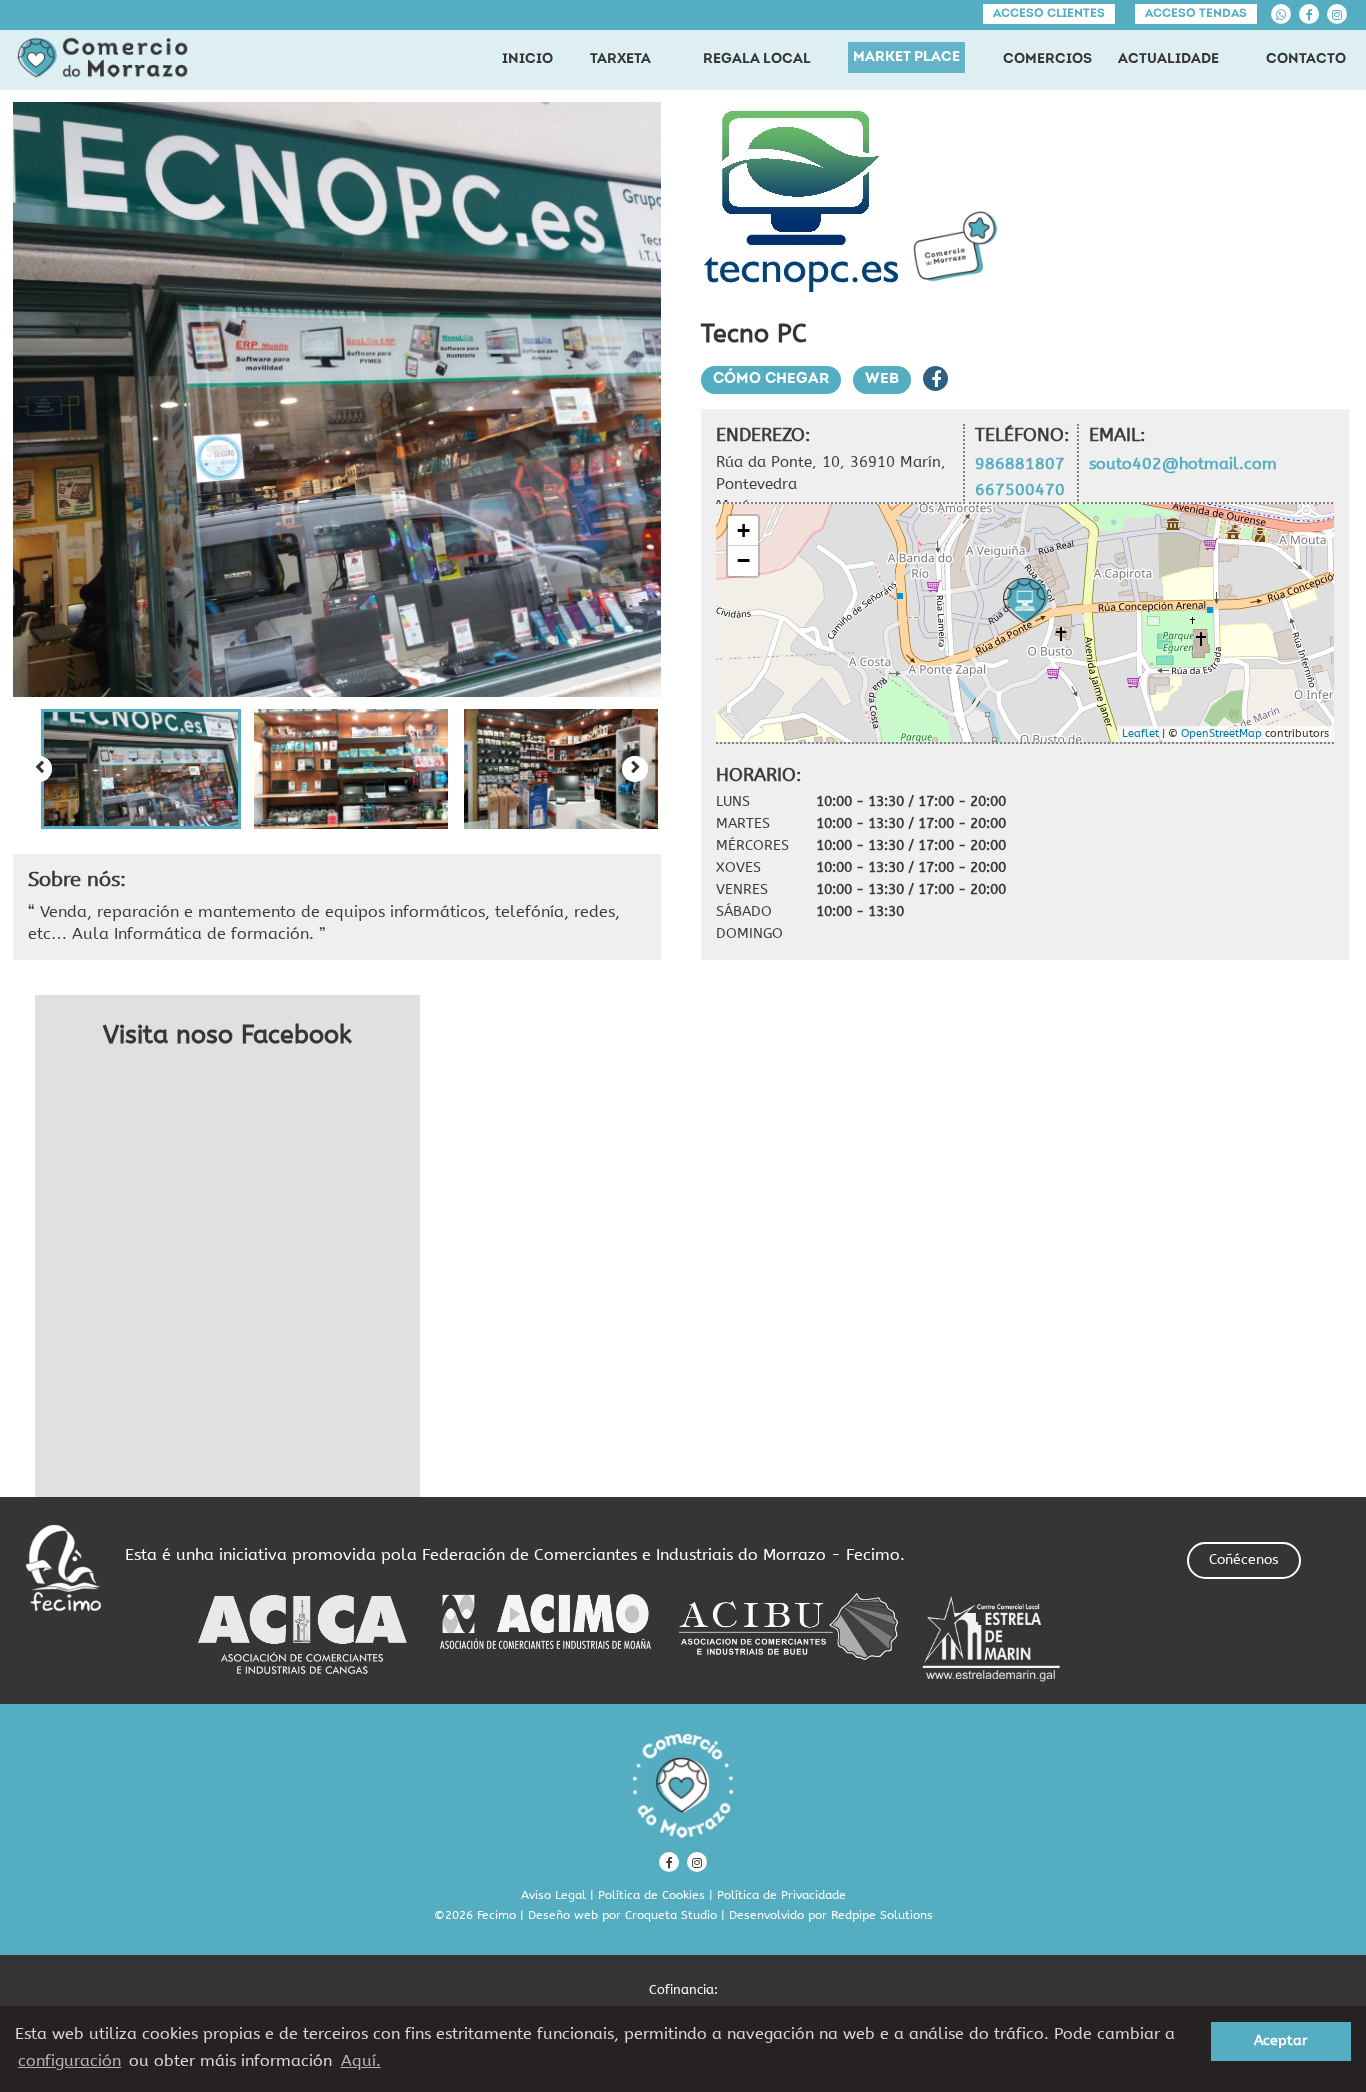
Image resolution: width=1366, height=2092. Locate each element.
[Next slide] (635, 769)
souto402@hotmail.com (1183, 463)
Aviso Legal (553, 1895)
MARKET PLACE (906, 57)
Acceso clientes (1049, 14)
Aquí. (361, 2060)
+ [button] (743, 530)
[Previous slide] (39, 769)
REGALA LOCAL (757, 59)
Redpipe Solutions (882, 1915)
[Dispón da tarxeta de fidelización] (955, 246)
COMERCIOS (1047, 59)
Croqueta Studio (671, 1915)
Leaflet (1140, 733)
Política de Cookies (651, 1895)
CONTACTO (1306, 59)
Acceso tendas (1196, 14)
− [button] (743, 560)
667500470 (1020, 489)
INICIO (527, 59)
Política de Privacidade (781, 1895)
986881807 (1020, 463)
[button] (141, 769)
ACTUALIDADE (1168, 59)
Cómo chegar (771, 379)
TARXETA (620, 59)
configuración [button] (69, 2060)
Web (882, 379)
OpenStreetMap (1221, 733)
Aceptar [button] (1281, 2040)
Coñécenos (1244, 1559)
